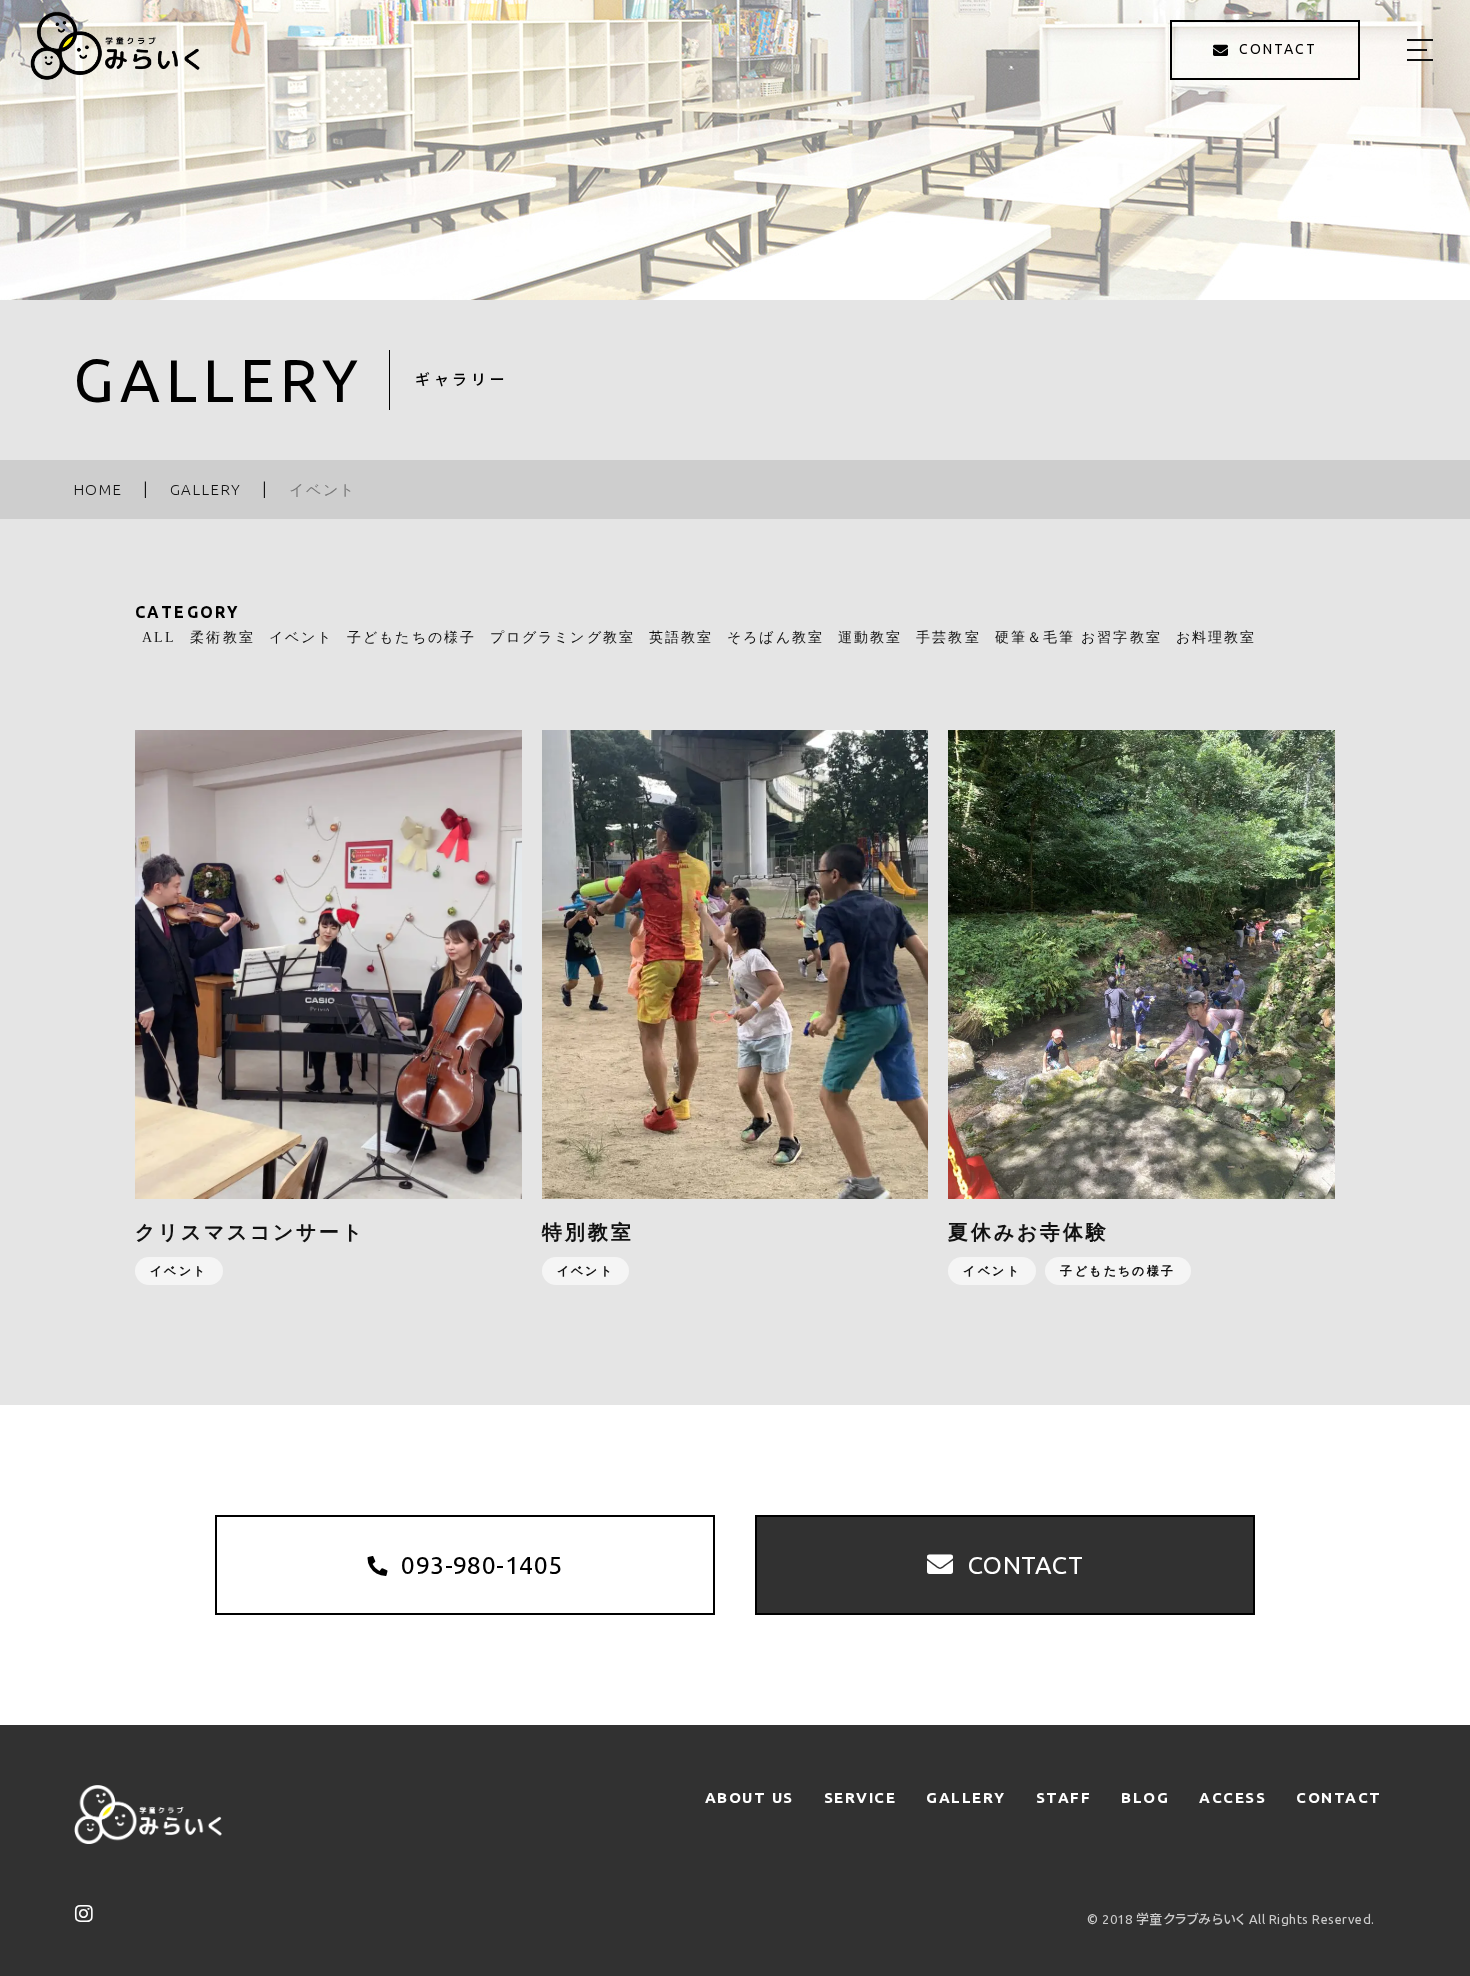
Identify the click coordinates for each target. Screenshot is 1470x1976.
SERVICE (860, 1797)
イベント (301, 637)
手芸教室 (948, 637)
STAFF (1064, 1797)
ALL (159, 637)
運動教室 (870, 637)
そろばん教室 (775, 637)
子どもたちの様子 (411, 637)
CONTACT (1339, 1797)
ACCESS (1232, 1797)
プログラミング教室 (562, 637)
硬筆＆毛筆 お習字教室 (1078, 637)
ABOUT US (749, 1797)
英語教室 (681, 637)
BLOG (1145, 1797)
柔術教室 (222, 637)
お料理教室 (1216, 637)
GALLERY (966, 1797)
